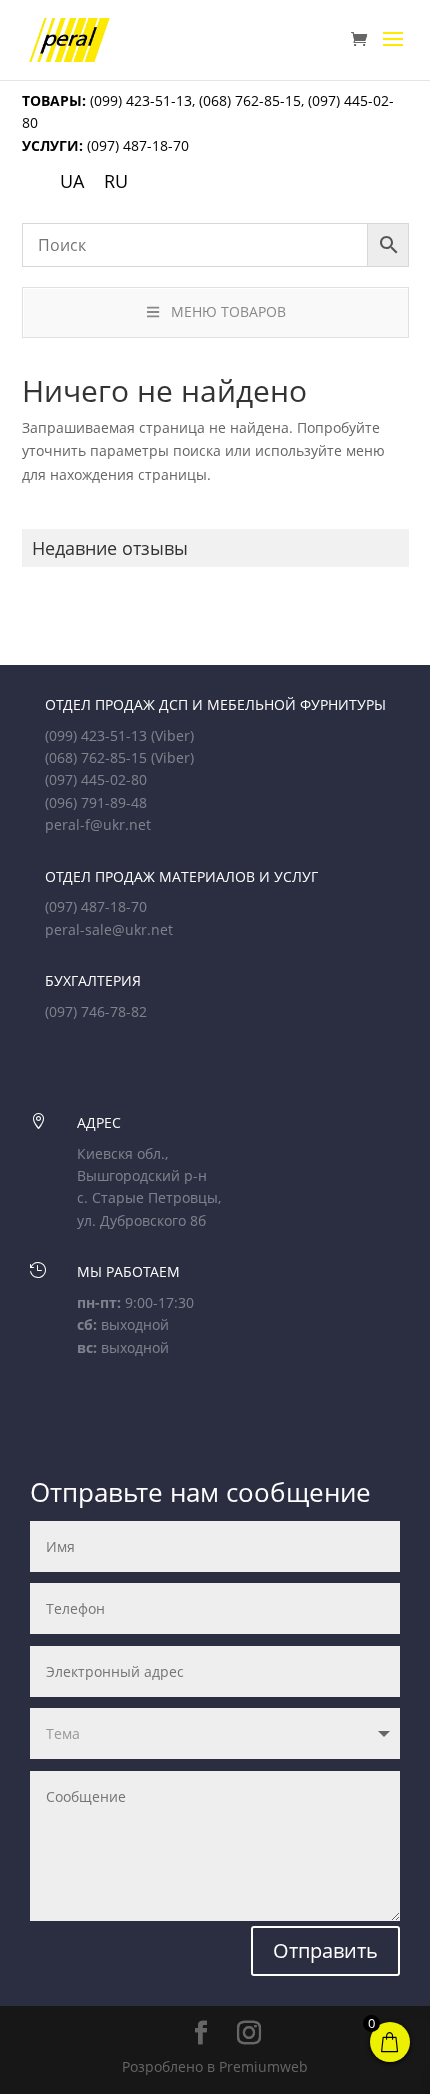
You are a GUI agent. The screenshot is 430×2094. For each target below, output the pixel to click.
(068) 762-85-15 (250, 100)
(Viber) (172, 735)
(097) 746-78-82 (96, 1011)
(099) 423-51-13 (139, 100)
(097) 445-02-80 (96, 779)
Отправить (325, 1950)
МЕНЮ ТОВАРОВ (228, 311)
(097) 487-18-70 (136, 145)
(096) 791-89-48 (96, 802)
